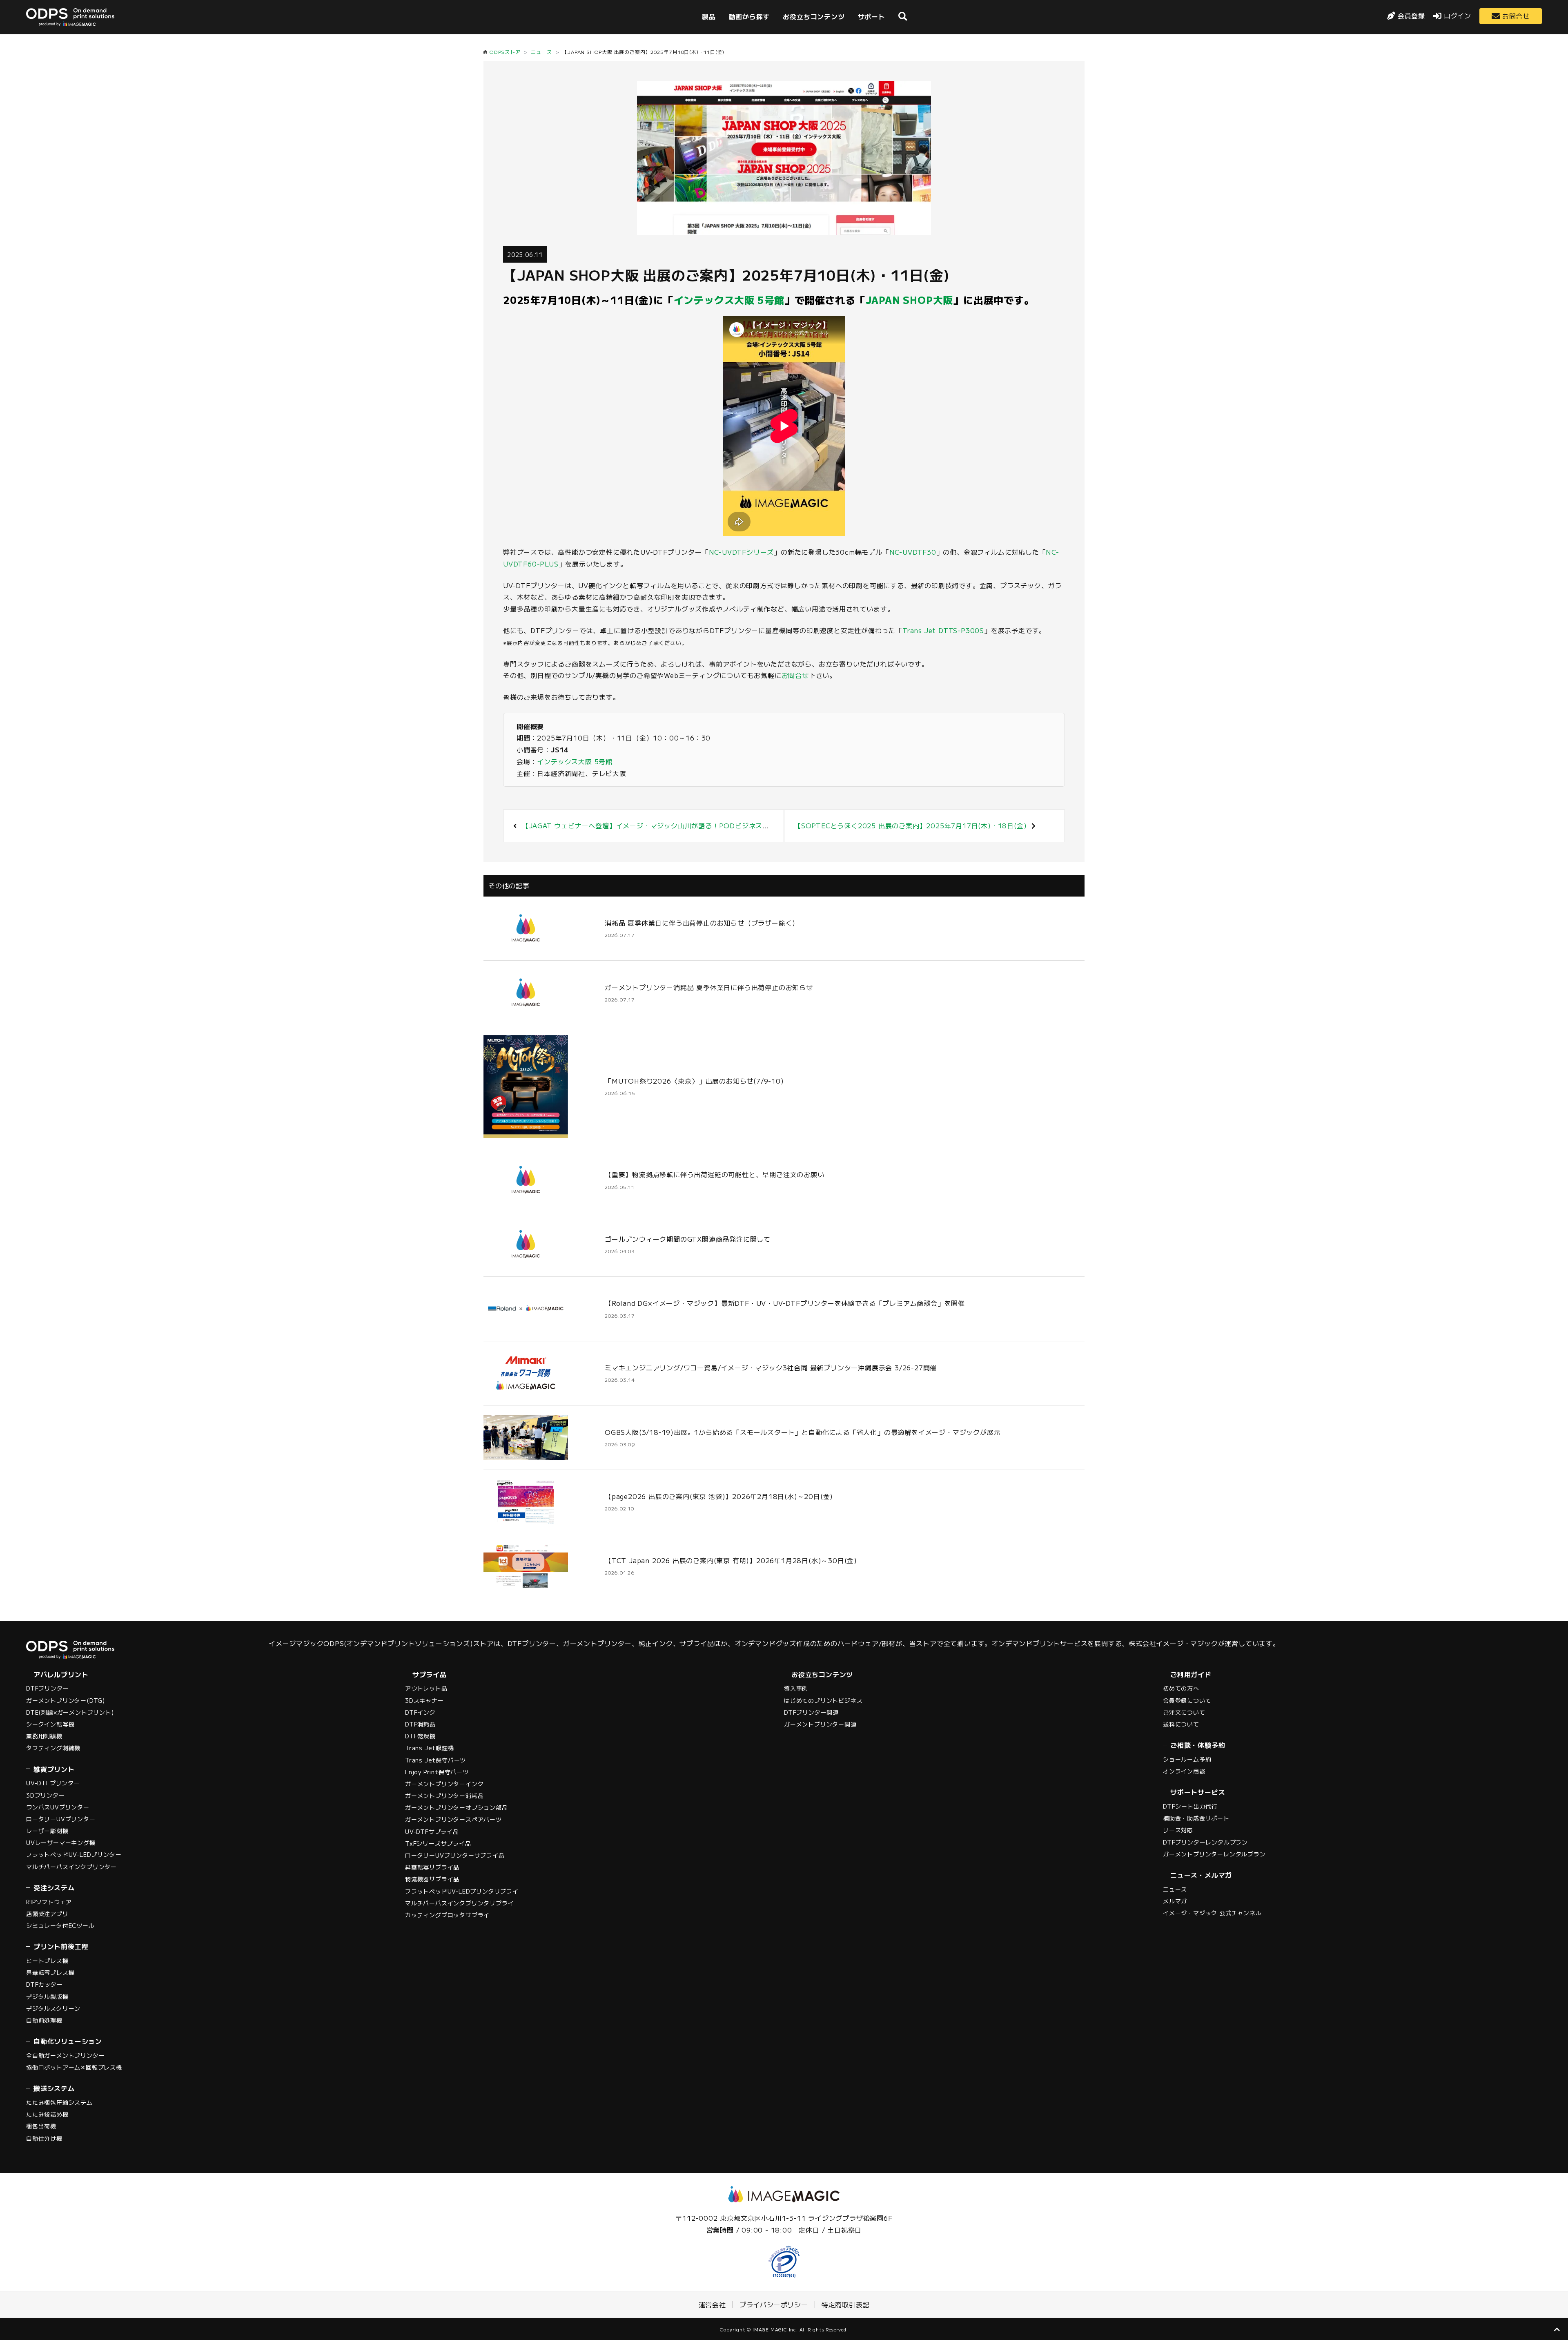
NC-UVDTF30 (913, 552)
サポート (872, 16)
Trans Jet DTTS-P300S (943, 630)
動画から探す (749, 16)
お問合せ (1516, 16)
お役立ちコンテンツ (814, 16)
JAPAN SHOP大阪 (910, 300)
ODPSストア (505, 52)
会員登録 (1411, 16)
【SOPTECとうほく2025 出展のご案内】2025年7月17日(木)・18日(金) (910, 825)
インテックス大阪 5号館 (729, 300)
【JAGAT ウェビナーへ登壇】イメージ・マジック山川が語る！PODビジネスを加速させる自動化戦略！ (683, 825)
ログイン (1458, 16)
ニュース (541, 52)
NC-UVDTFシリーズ (742, 552)
